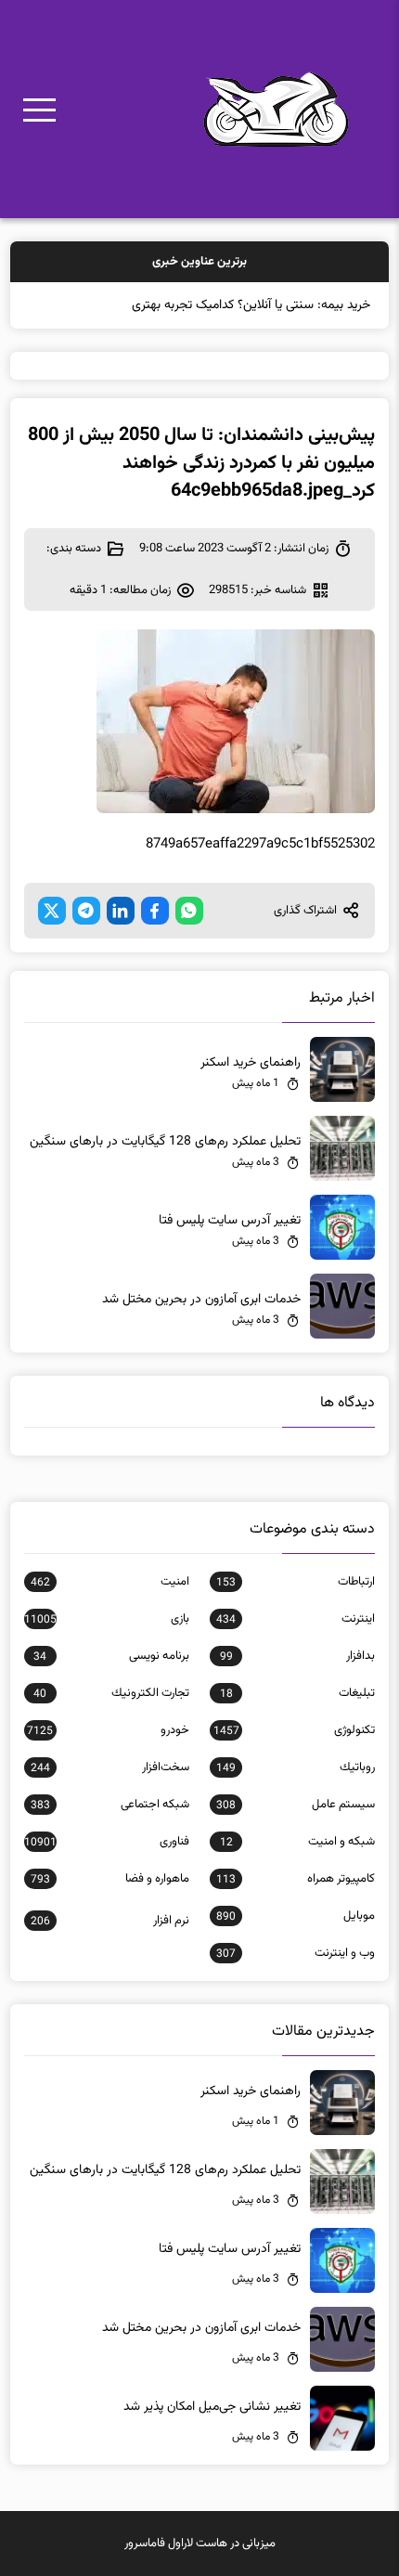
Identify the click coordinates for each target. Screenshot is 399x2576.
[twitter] (52, 911)
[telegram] (86, 911)
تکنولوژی (294, 1730)
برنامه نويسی (111, 1656)
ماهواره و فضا (110, 1879)
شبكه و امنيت (297, 1842)
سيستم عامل (296, 1805)
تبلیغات (297, 1693)
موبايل (296, 1916)
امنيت (110, 1582)
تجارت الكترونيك (111, 1693)
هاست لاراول (198, 2544)
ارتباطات (296, 1582)
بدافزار (297, 1656)
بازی (107, 1619)
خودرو (108, 1730)
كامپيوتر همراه (296, 1879)
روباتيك (296, 1767)
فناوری (107, 1842)
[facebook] (155, 911)
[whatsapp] (189, 911)
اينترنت (296, 1619)
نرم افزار (110, 1921)
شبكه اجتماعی (110, 1805)
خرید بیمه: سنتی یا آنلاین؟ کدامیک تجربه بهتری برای (239, 305)
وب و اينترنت (296, 1953)
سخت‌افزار (110, 1767)
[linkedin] (121, 911)
